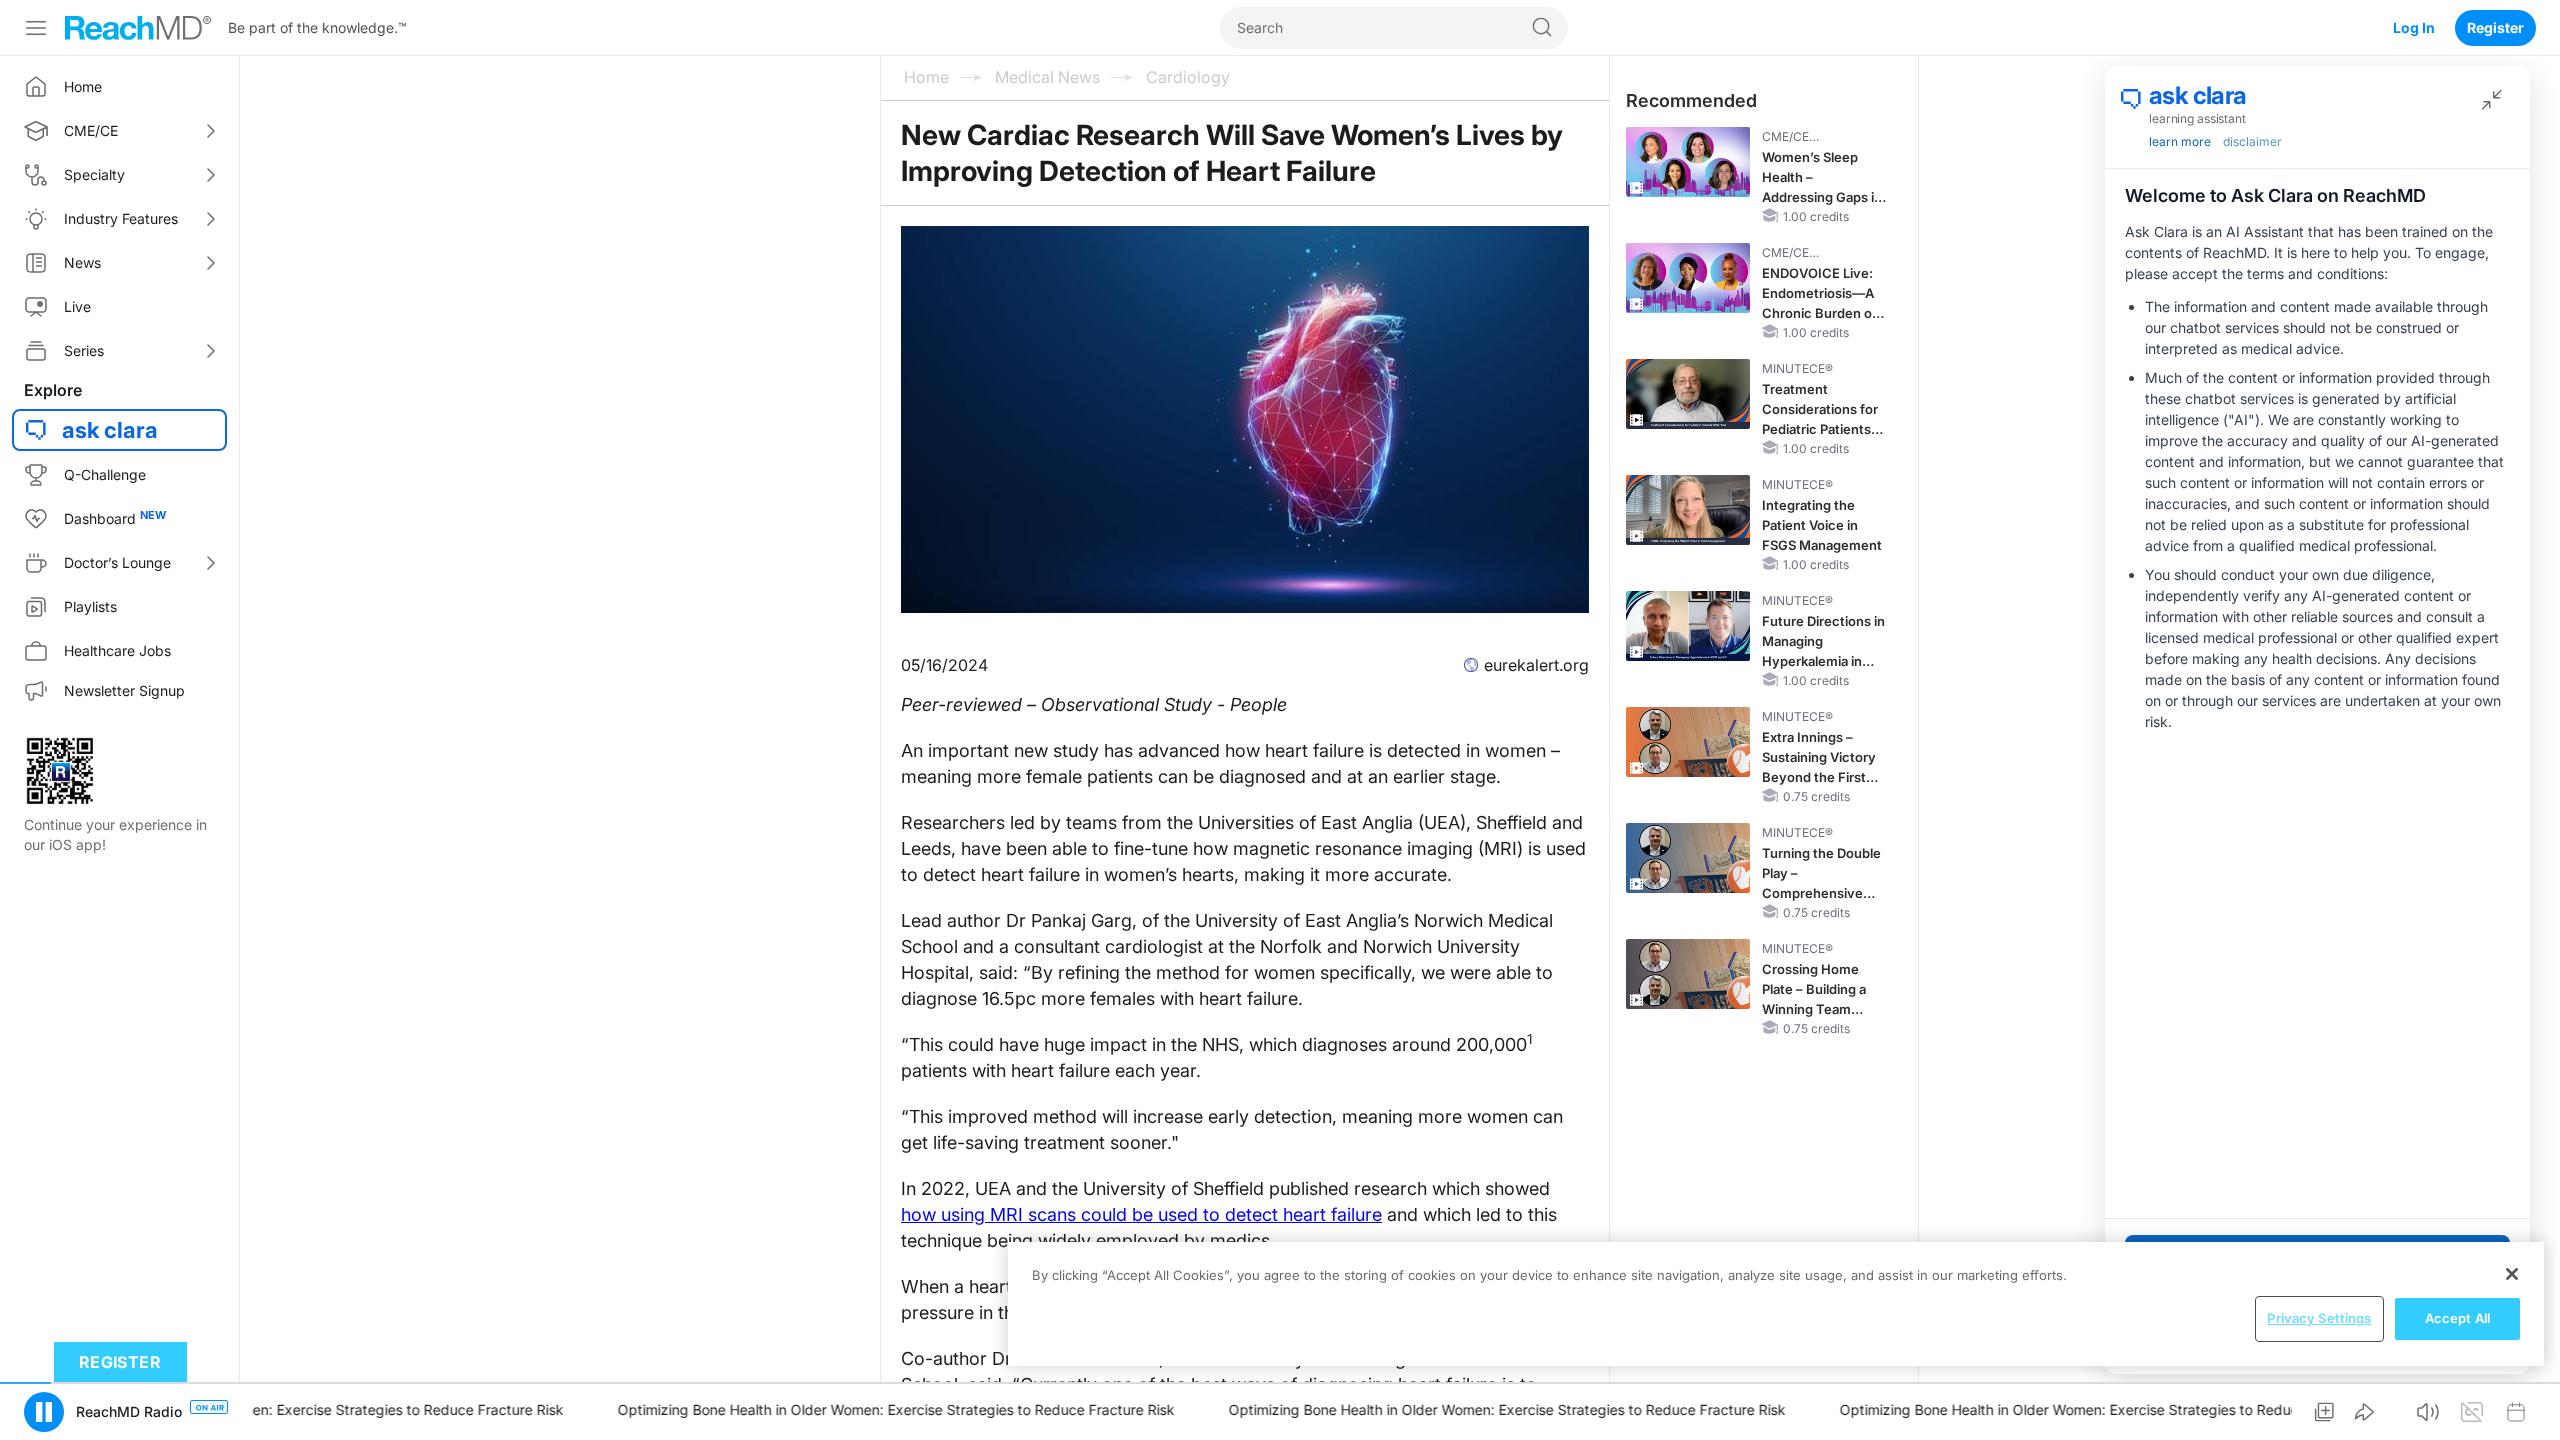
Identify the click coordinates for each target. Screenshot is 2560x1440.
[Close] (2512, 1274)
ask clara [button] (110, 430)
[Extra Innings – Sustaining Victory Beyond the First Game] (1688, 742)
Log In (2414, 27)
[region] (1776, 1304)
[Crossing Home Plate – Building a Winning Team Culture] (1688, 974)
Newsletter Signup (124, 690)
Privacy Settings (2319, 1318)
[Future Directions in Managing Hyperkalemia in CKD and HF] (1688, 626)
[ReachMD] (138, 28)
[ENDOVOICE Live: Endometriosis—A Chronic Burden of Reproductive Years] (1688, 278)
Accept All (2457, 1318)
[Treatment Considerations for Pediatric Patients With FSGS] (1688, 394)
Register (2495, 27)
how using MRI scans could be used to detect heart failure (1141, 1214)
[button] (44, 1412)
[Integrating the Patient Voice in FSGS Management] (1688, 510)
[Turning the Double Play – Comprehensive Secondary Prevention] (1688, 858)
